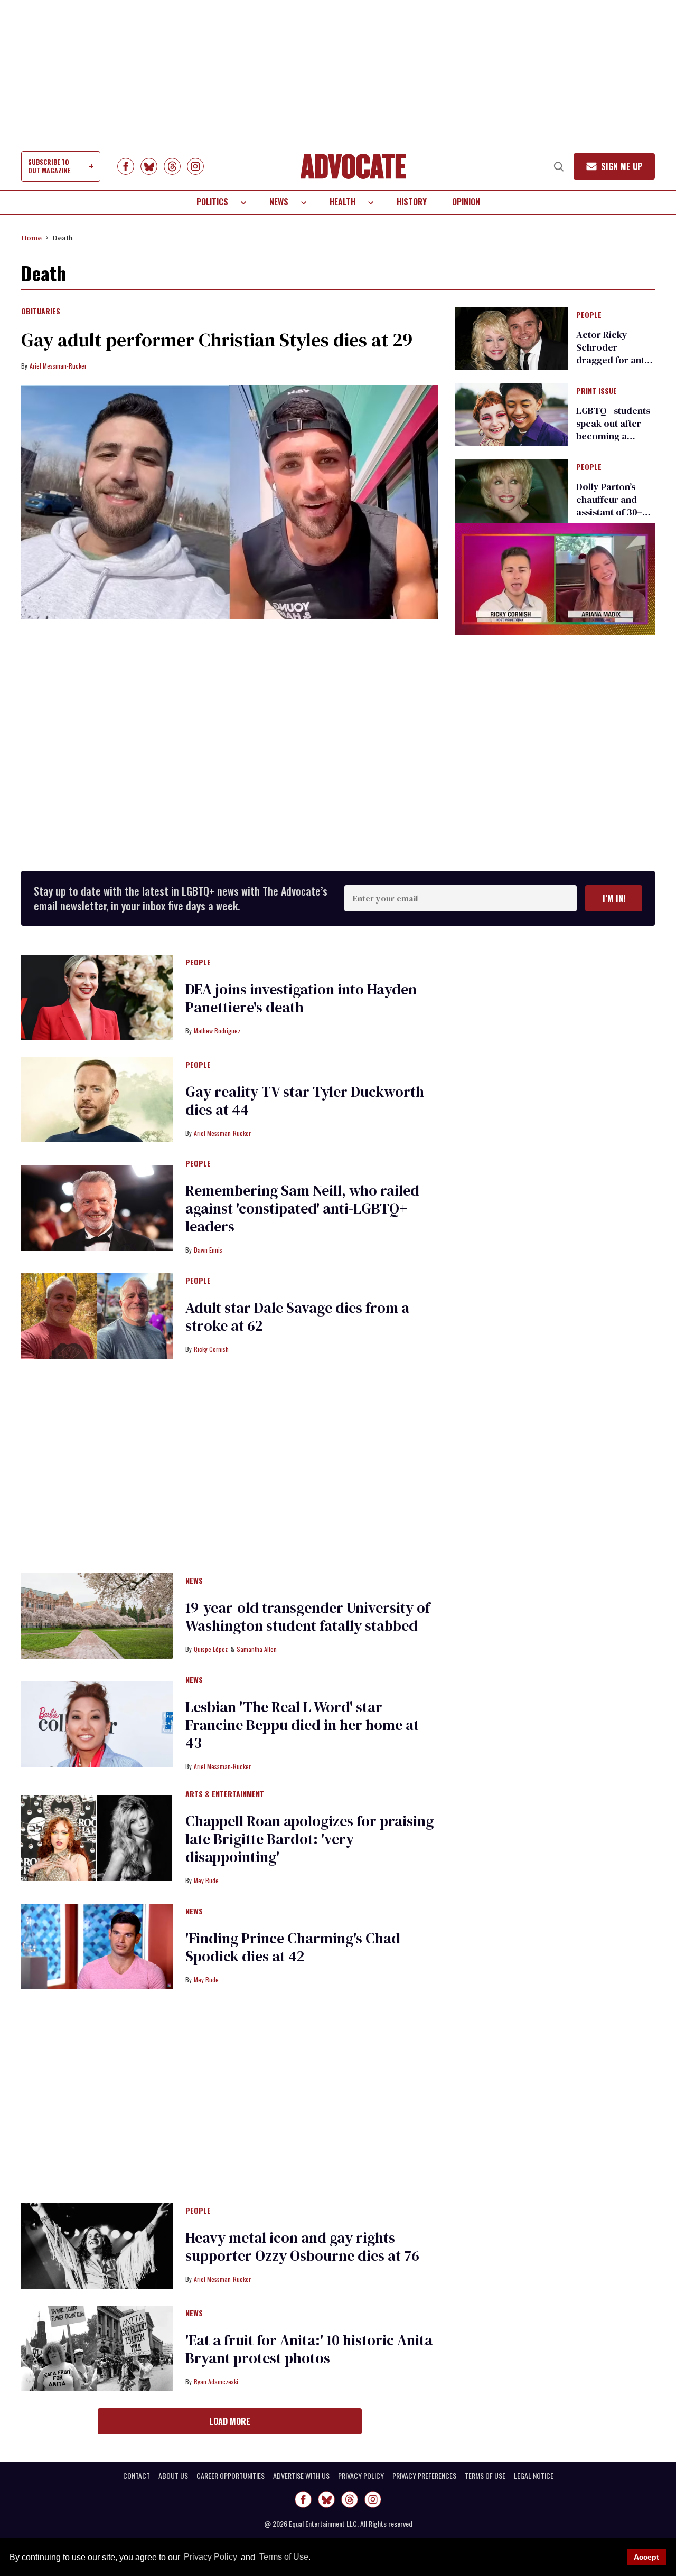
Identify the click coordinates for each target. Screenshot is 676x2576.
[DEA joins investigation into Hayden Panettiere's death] (97, 997)
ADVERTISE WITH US (301, 2476)
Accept (646, 2557)
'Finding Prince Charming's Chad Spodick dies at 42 (293, 1947)
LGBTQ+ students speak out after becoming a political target (613, 430)
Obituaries (41, 312)
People (589, 315)
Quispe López (211, 1649)
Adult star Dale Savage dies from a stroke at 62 (297, 1317)
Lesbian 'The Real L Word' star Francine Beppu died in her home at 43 (302, 1725)
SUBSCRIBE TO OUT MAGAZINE (49, 166)
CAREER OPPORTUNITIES (231, 2476)
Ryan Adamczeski (216, 2381)
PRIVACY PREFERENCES (424, 2476)
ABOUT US (173, 2476)
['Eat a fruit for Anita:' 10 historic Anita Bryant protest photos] (97, 2347)
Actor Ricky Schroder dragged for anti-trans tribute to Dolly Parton (613, 360)
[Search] (559, 166)
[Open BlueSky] (149, 166)
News (279, 202)
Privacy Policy (210, 2557)
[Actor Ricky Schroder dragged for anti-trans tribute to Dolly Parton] (511, 337)
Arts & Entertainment (225, 1794)
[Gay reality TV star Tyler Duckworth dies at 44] (97, 1099)
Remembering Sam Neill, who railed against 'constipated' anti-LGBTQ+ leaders (302, 1208)
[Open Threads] (172, 166)
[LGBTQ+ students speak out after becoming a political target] (511, 414)
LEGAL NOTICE (534, 2476)
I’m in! (614, 898)
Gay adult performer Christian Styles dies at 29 (217, 340)
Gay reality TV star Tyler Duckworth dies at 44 (305, 1101)
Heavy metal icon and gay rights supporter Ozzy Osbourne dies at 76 (302, 2246)
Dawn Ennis (208, 1250)
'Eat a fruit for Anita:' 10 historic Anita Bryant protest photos (309, 2349)
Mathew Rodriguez (217, 1031)
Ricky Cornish (211, 1349)
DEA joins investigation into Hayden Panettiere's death (301, 998)
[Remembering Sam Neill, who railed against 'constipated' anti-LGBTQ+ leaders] (97, 1207)
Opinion (466, 202)
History (412, 202)
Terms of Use (284, 2557)
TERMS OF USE (485, 2476)
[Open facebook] (126, 166)
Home (31, 238)
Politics (212, 202)
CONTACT (137, 2476)
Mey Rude (206, 1880)
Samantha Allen (257, 1649)
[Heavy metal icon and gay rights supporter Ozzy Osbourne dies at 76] (97, 2245)
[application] (555, 579)
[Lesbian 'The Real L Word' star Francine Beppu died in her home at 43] (97, 1723)
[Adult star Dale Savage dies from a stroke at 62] (97, 1315)
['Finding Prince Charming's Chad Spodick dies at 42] (97, 1945)
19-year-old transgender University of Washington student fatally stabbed (308, 1616)
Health (342, 202)
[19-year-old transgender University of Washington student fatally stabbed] (97, 1615)
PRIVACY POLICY (361, 2476)
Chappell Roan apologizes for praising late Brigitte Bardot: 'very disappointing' (309, 1839)
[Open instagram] (195, 166)
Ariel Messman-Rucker (58, 366)
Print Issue (597, 391)
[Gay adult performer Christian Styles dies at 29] (229, 502)
